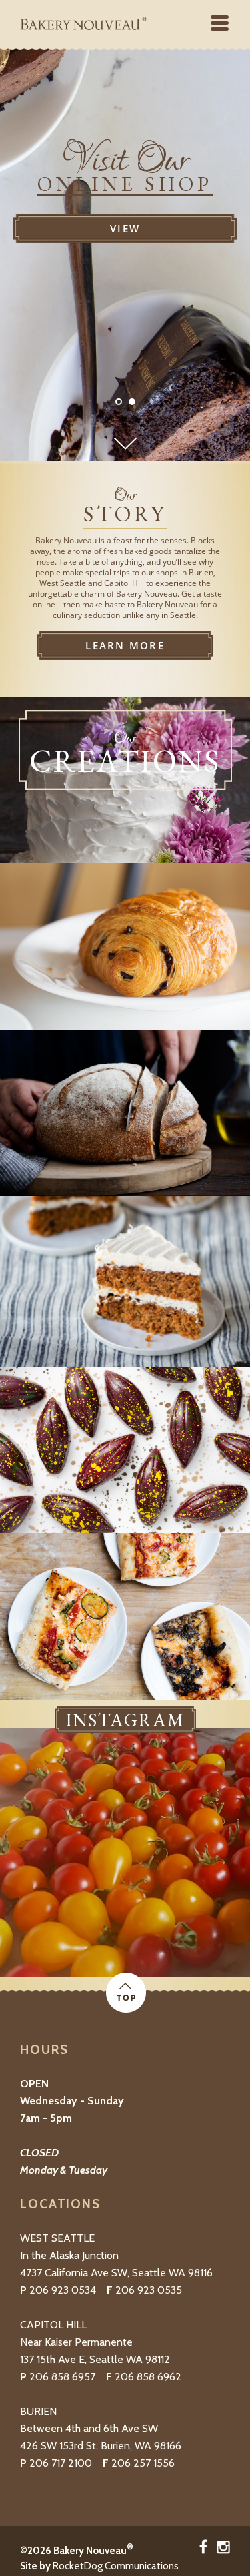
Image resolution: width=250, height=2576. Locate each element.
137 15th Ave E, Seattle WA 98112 (95, 2359)
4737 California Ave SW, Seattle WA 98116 (116, 2273)
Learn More (125, 645)
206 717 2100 (61, 2463)
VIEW (125, 228)
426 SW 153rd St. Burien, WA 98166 (101, 2446)
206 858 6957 (62, 2377)
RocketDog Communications (116, 2566)
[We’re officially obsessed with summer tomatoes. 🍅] (125, 1852)
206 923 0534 (63, 2290)
